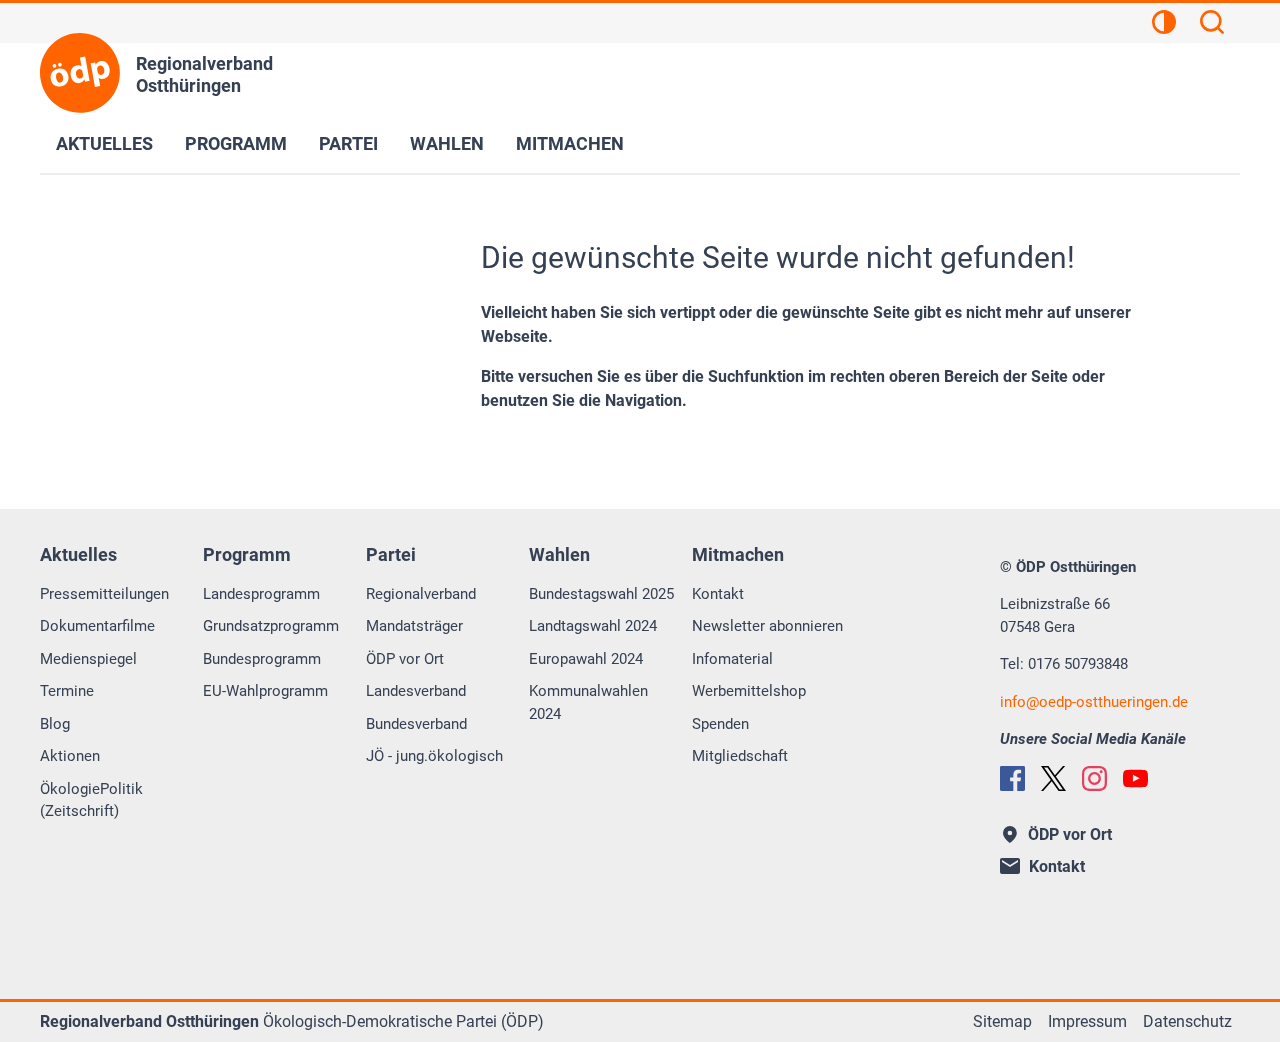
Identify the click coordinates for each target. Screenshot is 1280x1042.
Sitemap (1002, 1021)
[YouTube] (1135, 778)
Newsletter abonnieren (767, 626)
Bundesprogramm (262, 659)
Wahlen (447, 143)
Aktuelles (104, 143)
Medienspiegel (88, 659)
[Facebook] (1012, 778)
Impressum (1087, 1021)
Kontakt (718, 594)
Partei (348, 143)
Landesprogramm (261, 594)
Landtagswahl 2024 (593, 626)
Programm (236, 143)
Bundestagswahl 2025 (601, 594)
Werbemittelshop (749, 691)
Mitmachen (570, 143)
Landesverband (416, 691)
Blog (55, 724)
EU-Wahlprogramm (265, 691)
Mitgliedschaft (740, 756)
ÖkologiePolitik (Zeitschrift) (91, 800)
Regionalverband (421, 594)
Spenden (720, 724)
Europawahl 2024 (586, 659)
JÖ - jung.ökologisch (434, 756)
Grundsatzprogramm (271, 626)
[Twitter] (1053, 778)
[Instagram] (1094, 778)
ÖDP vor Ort (405, 659)
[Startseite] (80, 73)
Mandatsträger (414, 626)
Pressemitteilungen (104, 594)
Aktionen (70, 756)
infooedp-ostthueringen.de (1094, 702)
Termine (67, 691)
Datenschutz (1187, 1021)
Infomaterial (732, 659)
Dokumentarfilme (97, 626)
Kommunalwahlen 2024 (588, 702)
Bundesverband (416, 724)
